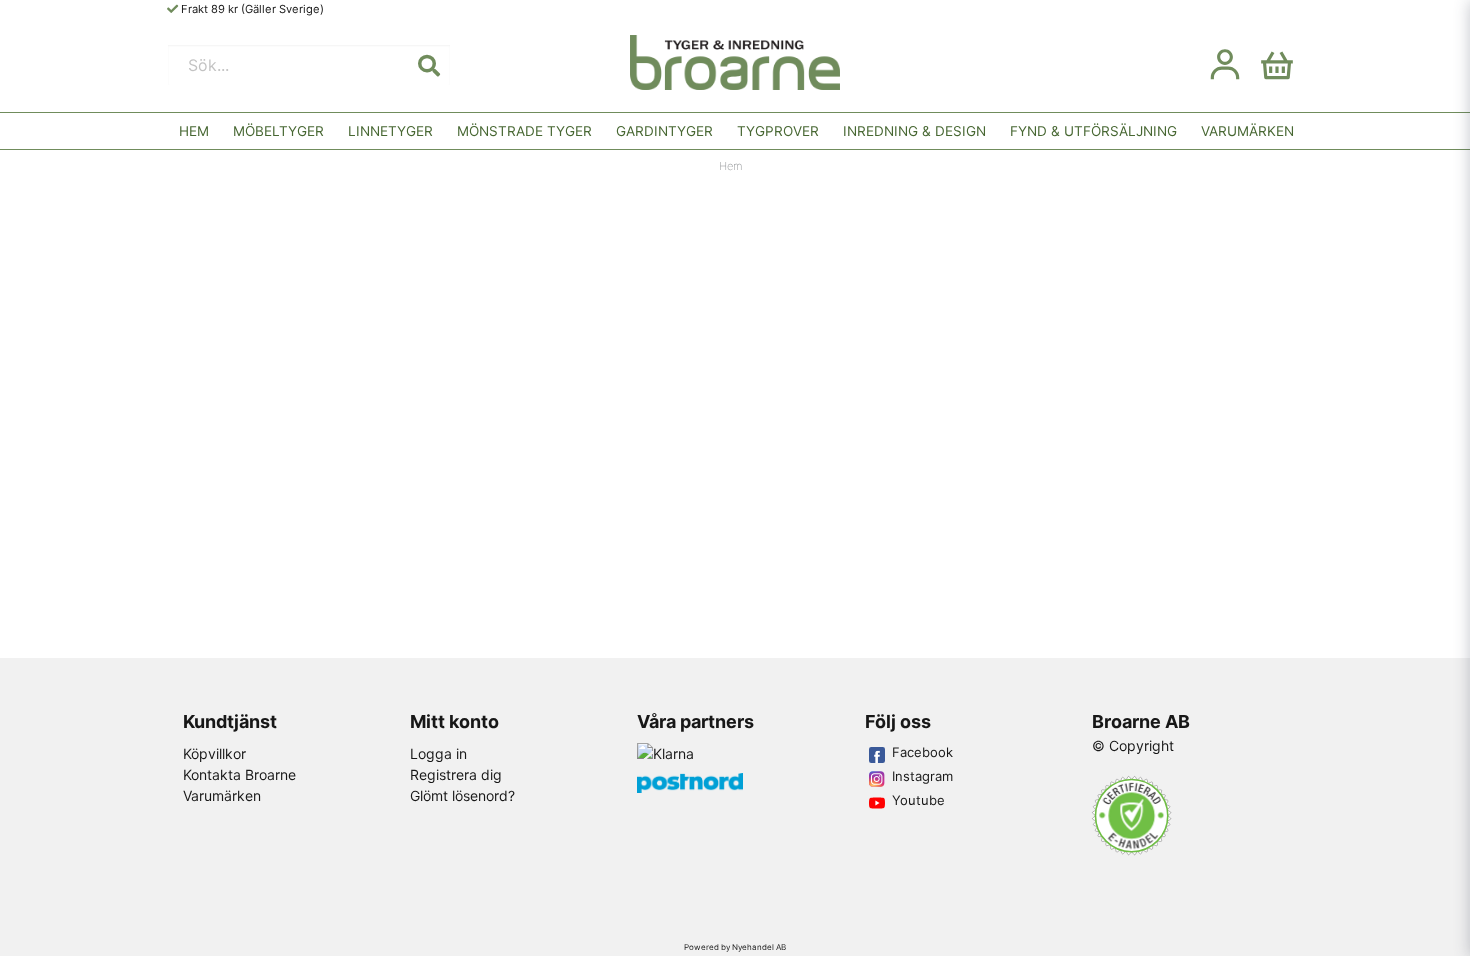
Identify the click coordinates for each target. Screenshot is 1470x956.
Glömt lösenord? (462, 795)
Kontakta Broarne (239, 774)
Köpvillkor (214, 753)
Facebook (922, 752)
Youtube (918, 800)
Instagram (922, 776)
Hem (194, 131)
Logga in (438, 753)
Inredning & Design (914, 131)
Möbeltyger (278, 131)
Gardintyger (664, 131)
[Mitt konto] (1225, 65)
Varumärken (1247, 131)
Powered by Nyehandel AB (735, 947)
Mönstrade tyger (524, 131)
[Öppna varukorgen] (1277, 65)
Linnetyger (390, 131)
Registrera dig (456, 774)
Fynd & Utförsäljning (1093, 131)
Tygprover (778, 131)
